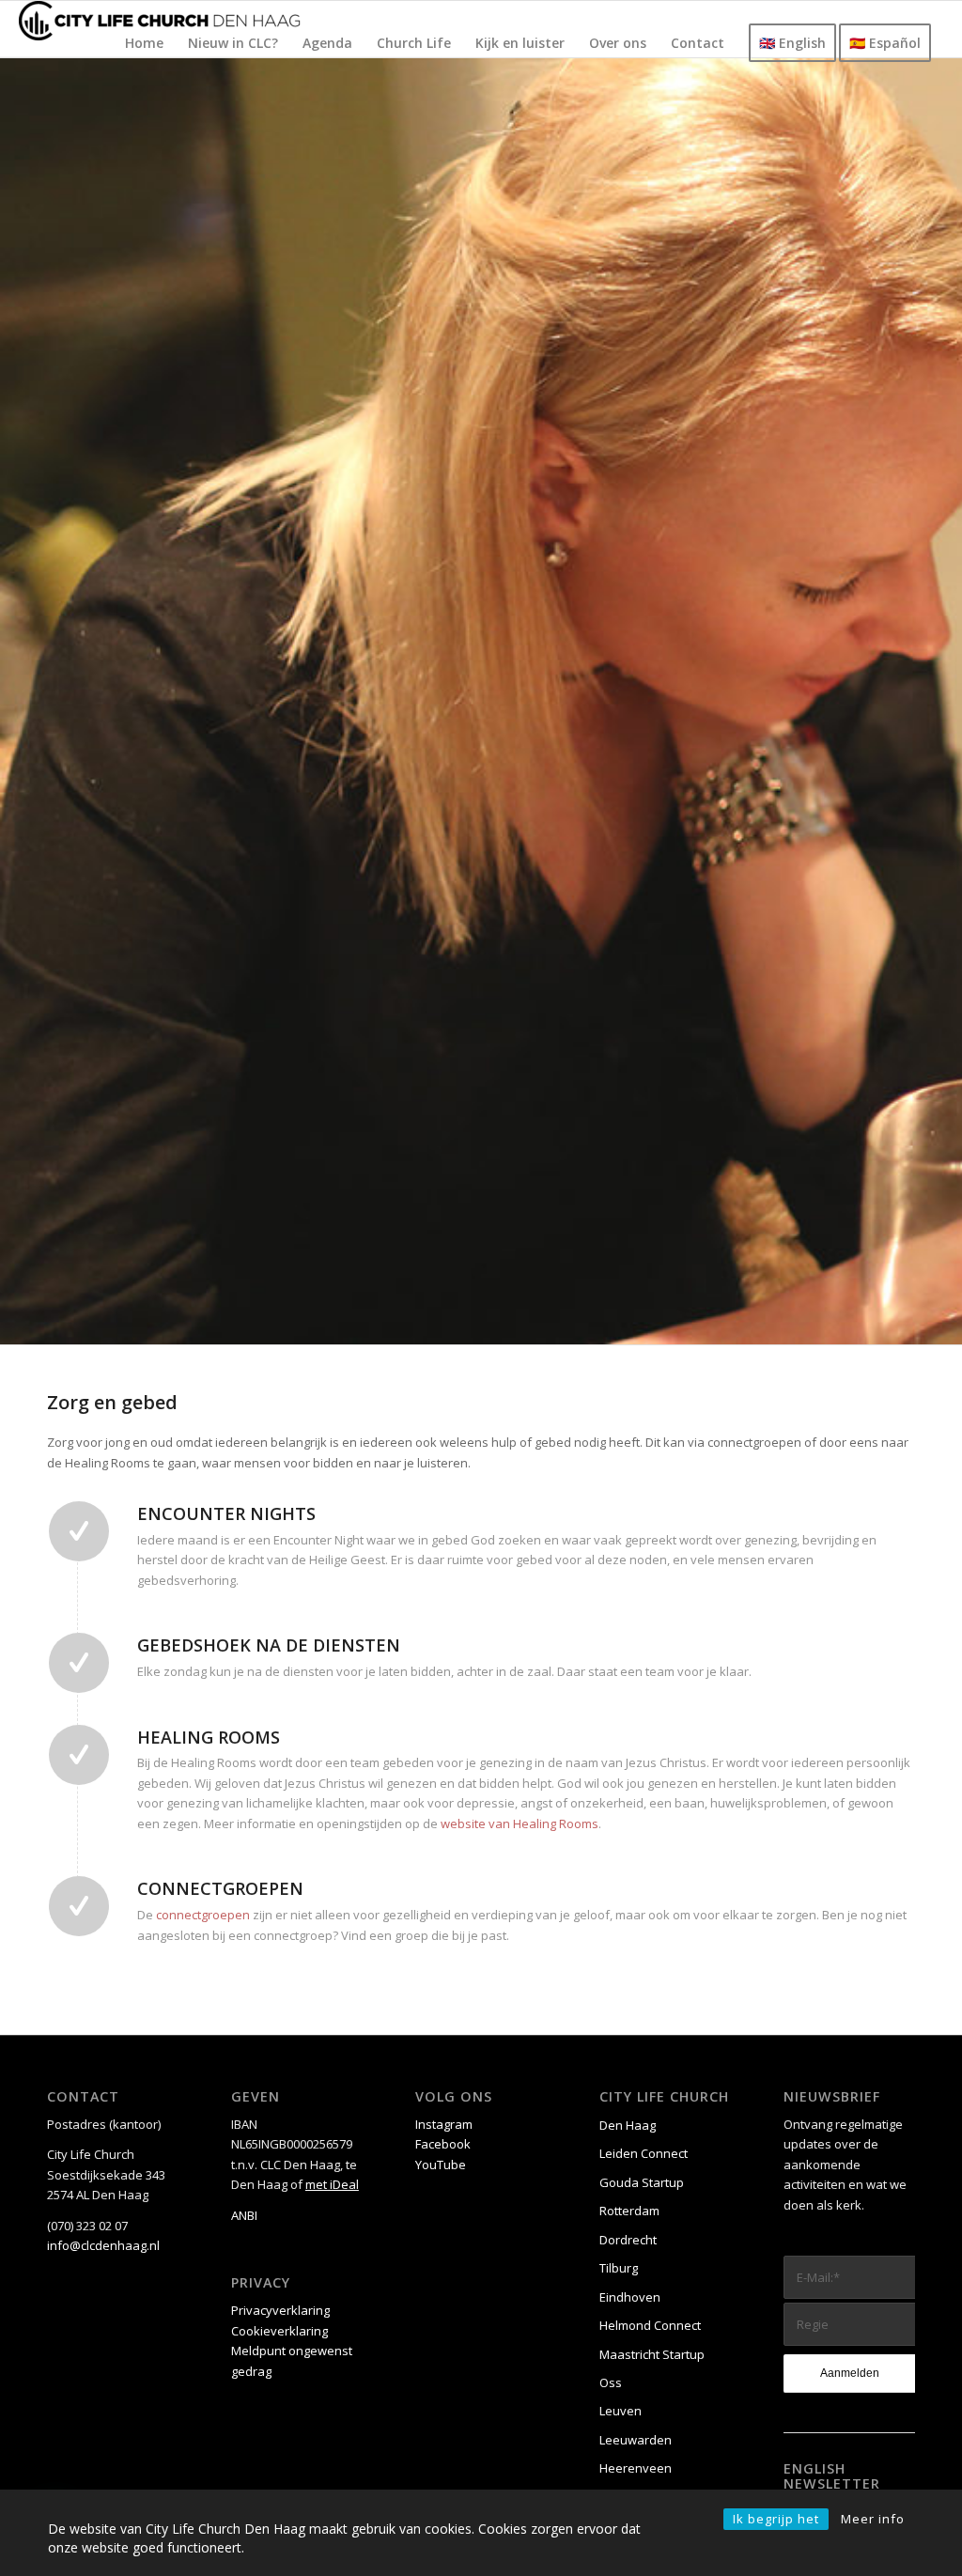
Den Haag (628, 2125)
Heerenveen (636, 2468)
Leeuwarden (636, 2440)
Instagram (444, 2124)
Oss (611, 2382)
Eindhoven (630, 2297)
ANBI (244, 2215)
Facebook (443, 2144)
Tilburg (619, 2268)
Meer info (873, 2519)
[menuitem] (144, 43)
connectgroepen (203, 1915)
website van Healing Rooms (520, 1823)
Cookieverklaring (279, 2331)
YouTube (441, 2165)
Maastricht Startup (652, 2354)
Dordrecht (628, 2240)
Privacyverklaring (280, 2310)
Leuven (621, 2411)
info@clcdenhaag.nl (103, 2245)
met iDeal (332, 2184)
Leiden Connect (644, 2153)
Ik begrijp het (776, 2519)
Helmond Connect (650, 2325)
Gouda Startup (642, 2182)
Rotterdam (629, 2211)
